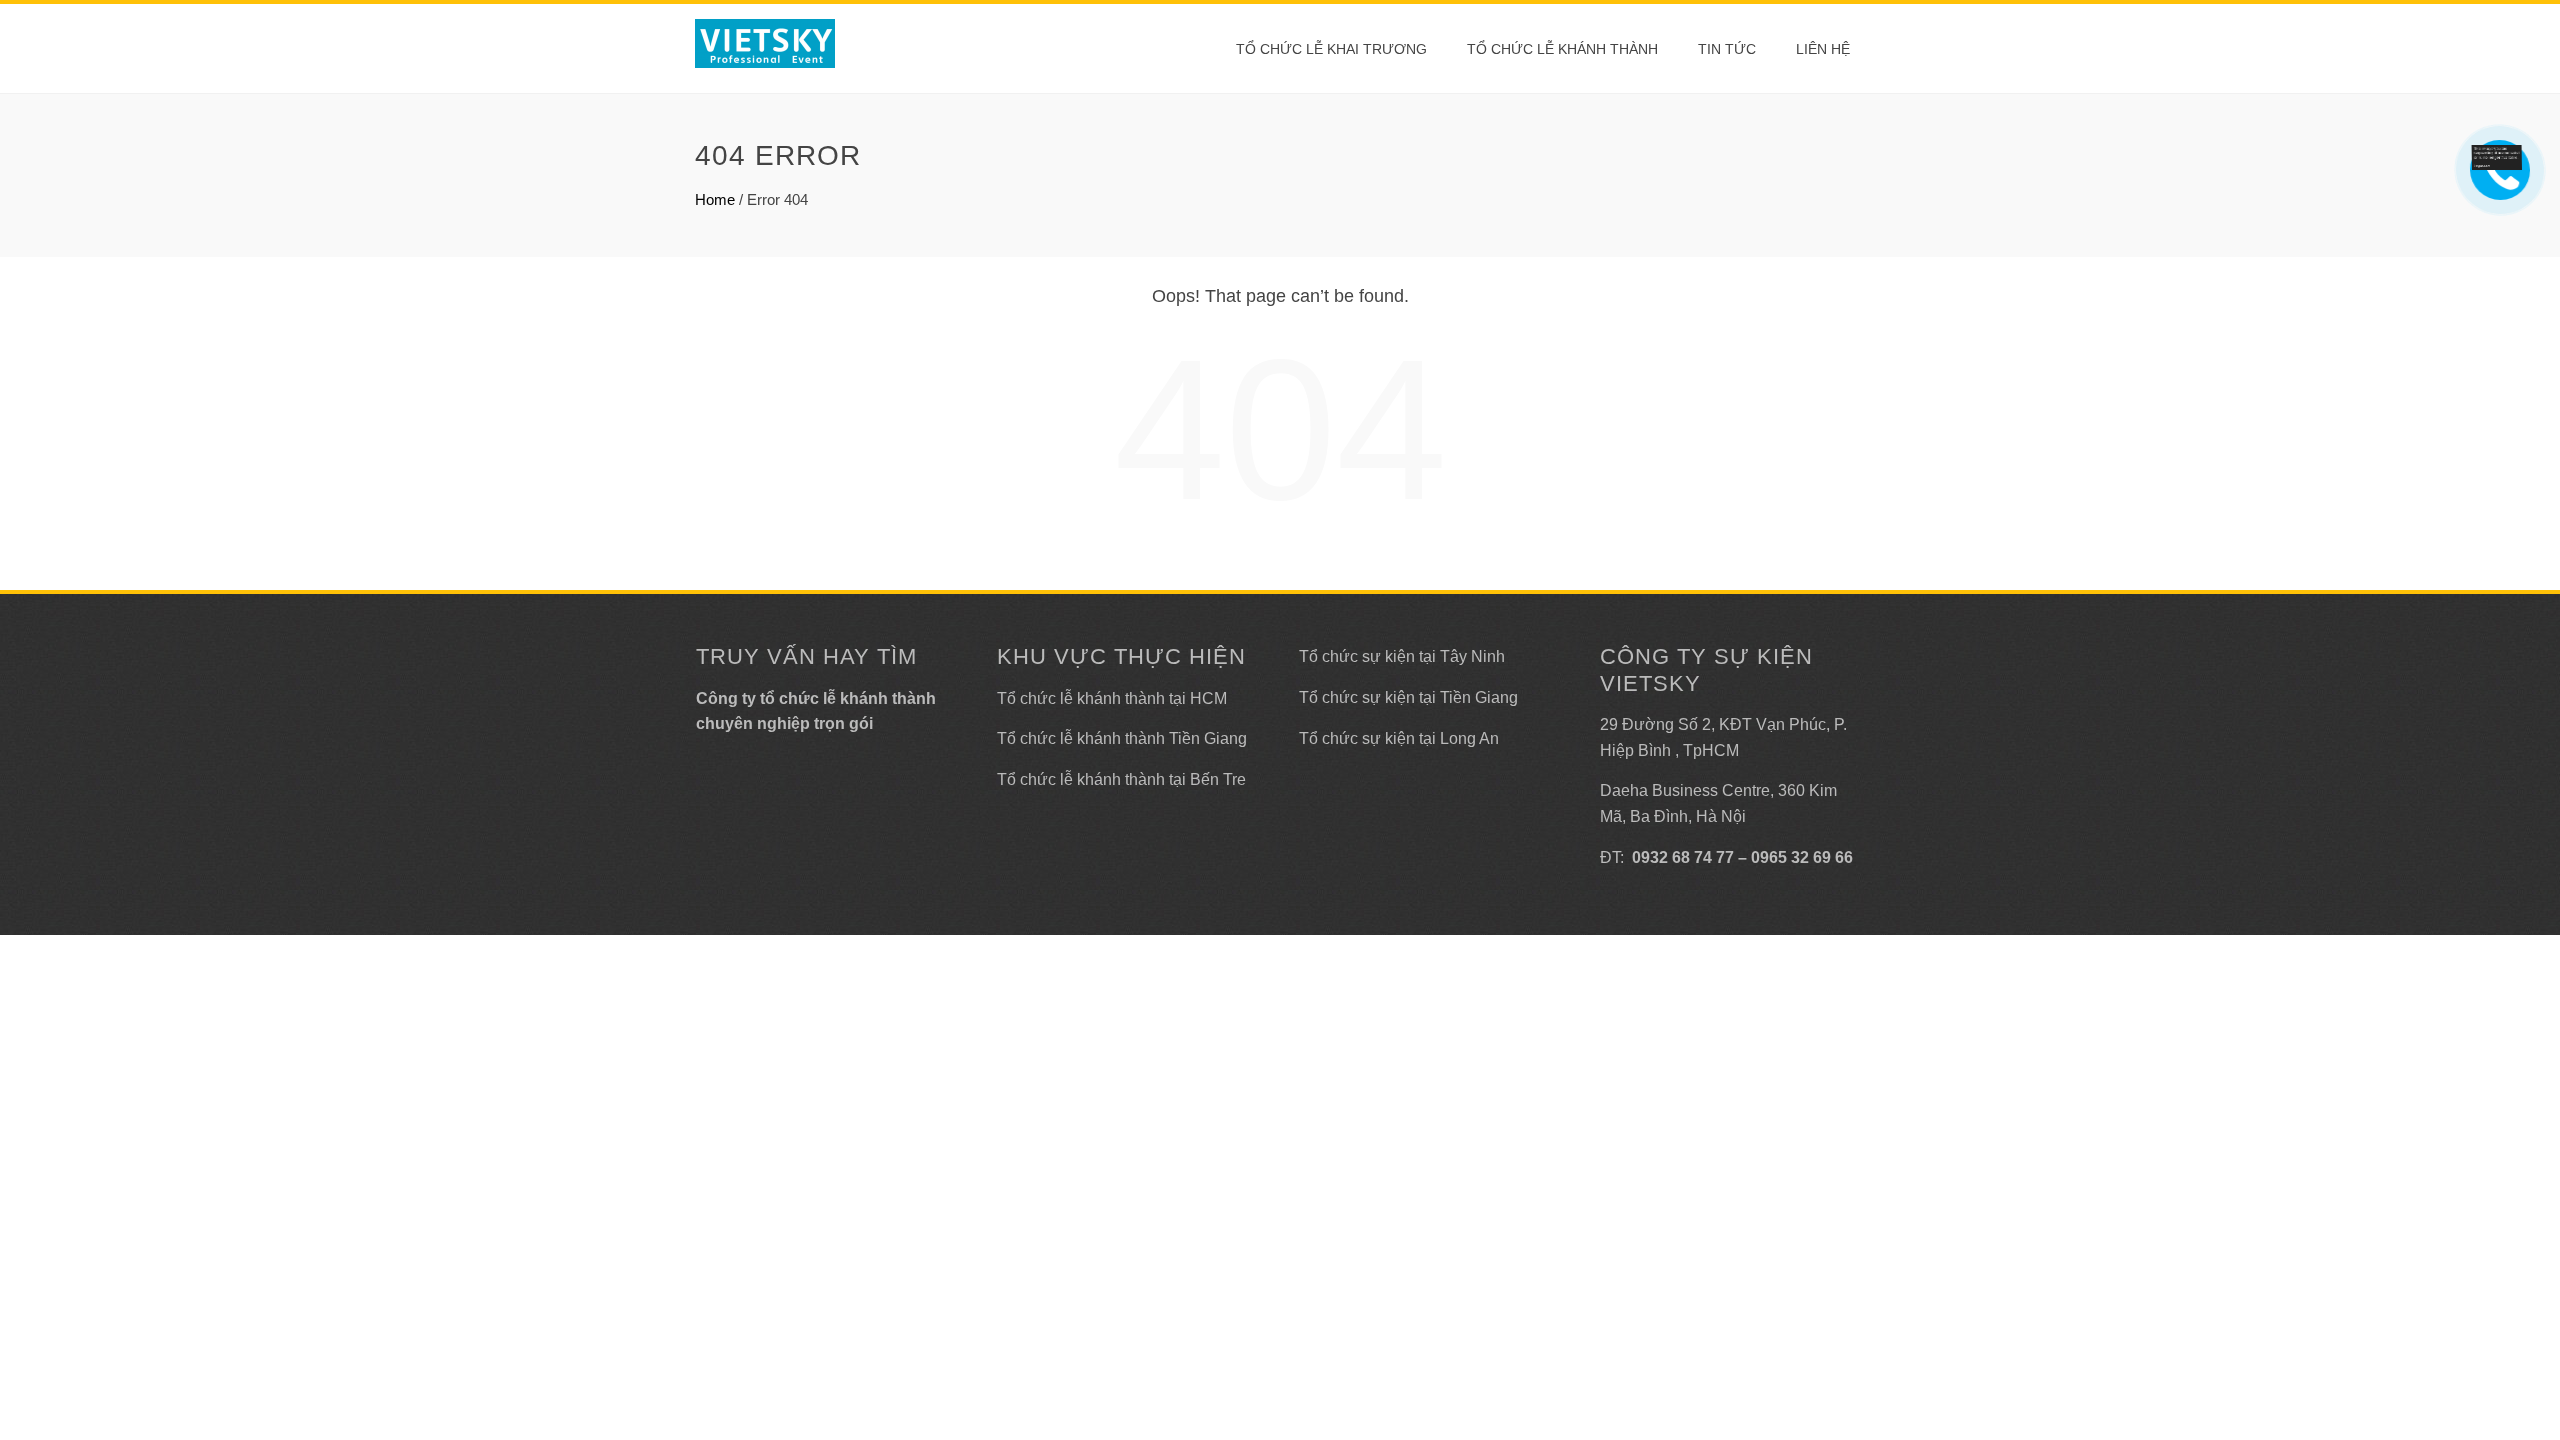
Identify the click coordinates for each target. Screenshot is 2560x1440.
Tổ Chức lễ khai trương (1331, 49)
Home (715, 199)
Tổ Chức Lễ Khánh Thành (1562, 49)
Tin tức (1727, 49)
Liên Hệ (1823, 49)
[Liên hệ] (2497, 156)
